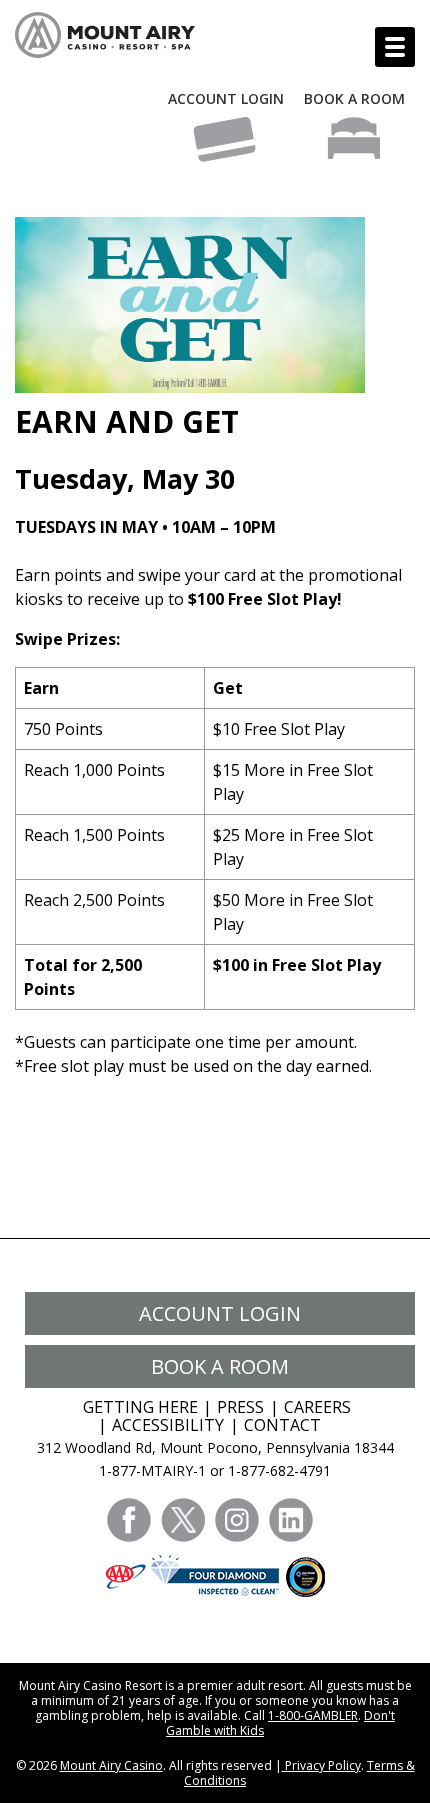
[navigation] (395, 47)
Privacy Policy (321, 1765)
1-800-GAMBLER (313, 1715)
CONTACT (282, 1425)
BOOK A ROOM (354, 98)
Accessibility (168, 1425)
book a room (220, 1366)
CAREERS (317, 1407)
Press (240, 1407)
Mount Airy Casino (111, 1765)
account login (220, 1313)
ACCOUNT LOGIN (226, 98)
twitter (183, 1520)
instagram (237, 1520)
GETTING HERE (140, 1407)
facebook (129, 1520)
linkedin (291, 1520)
